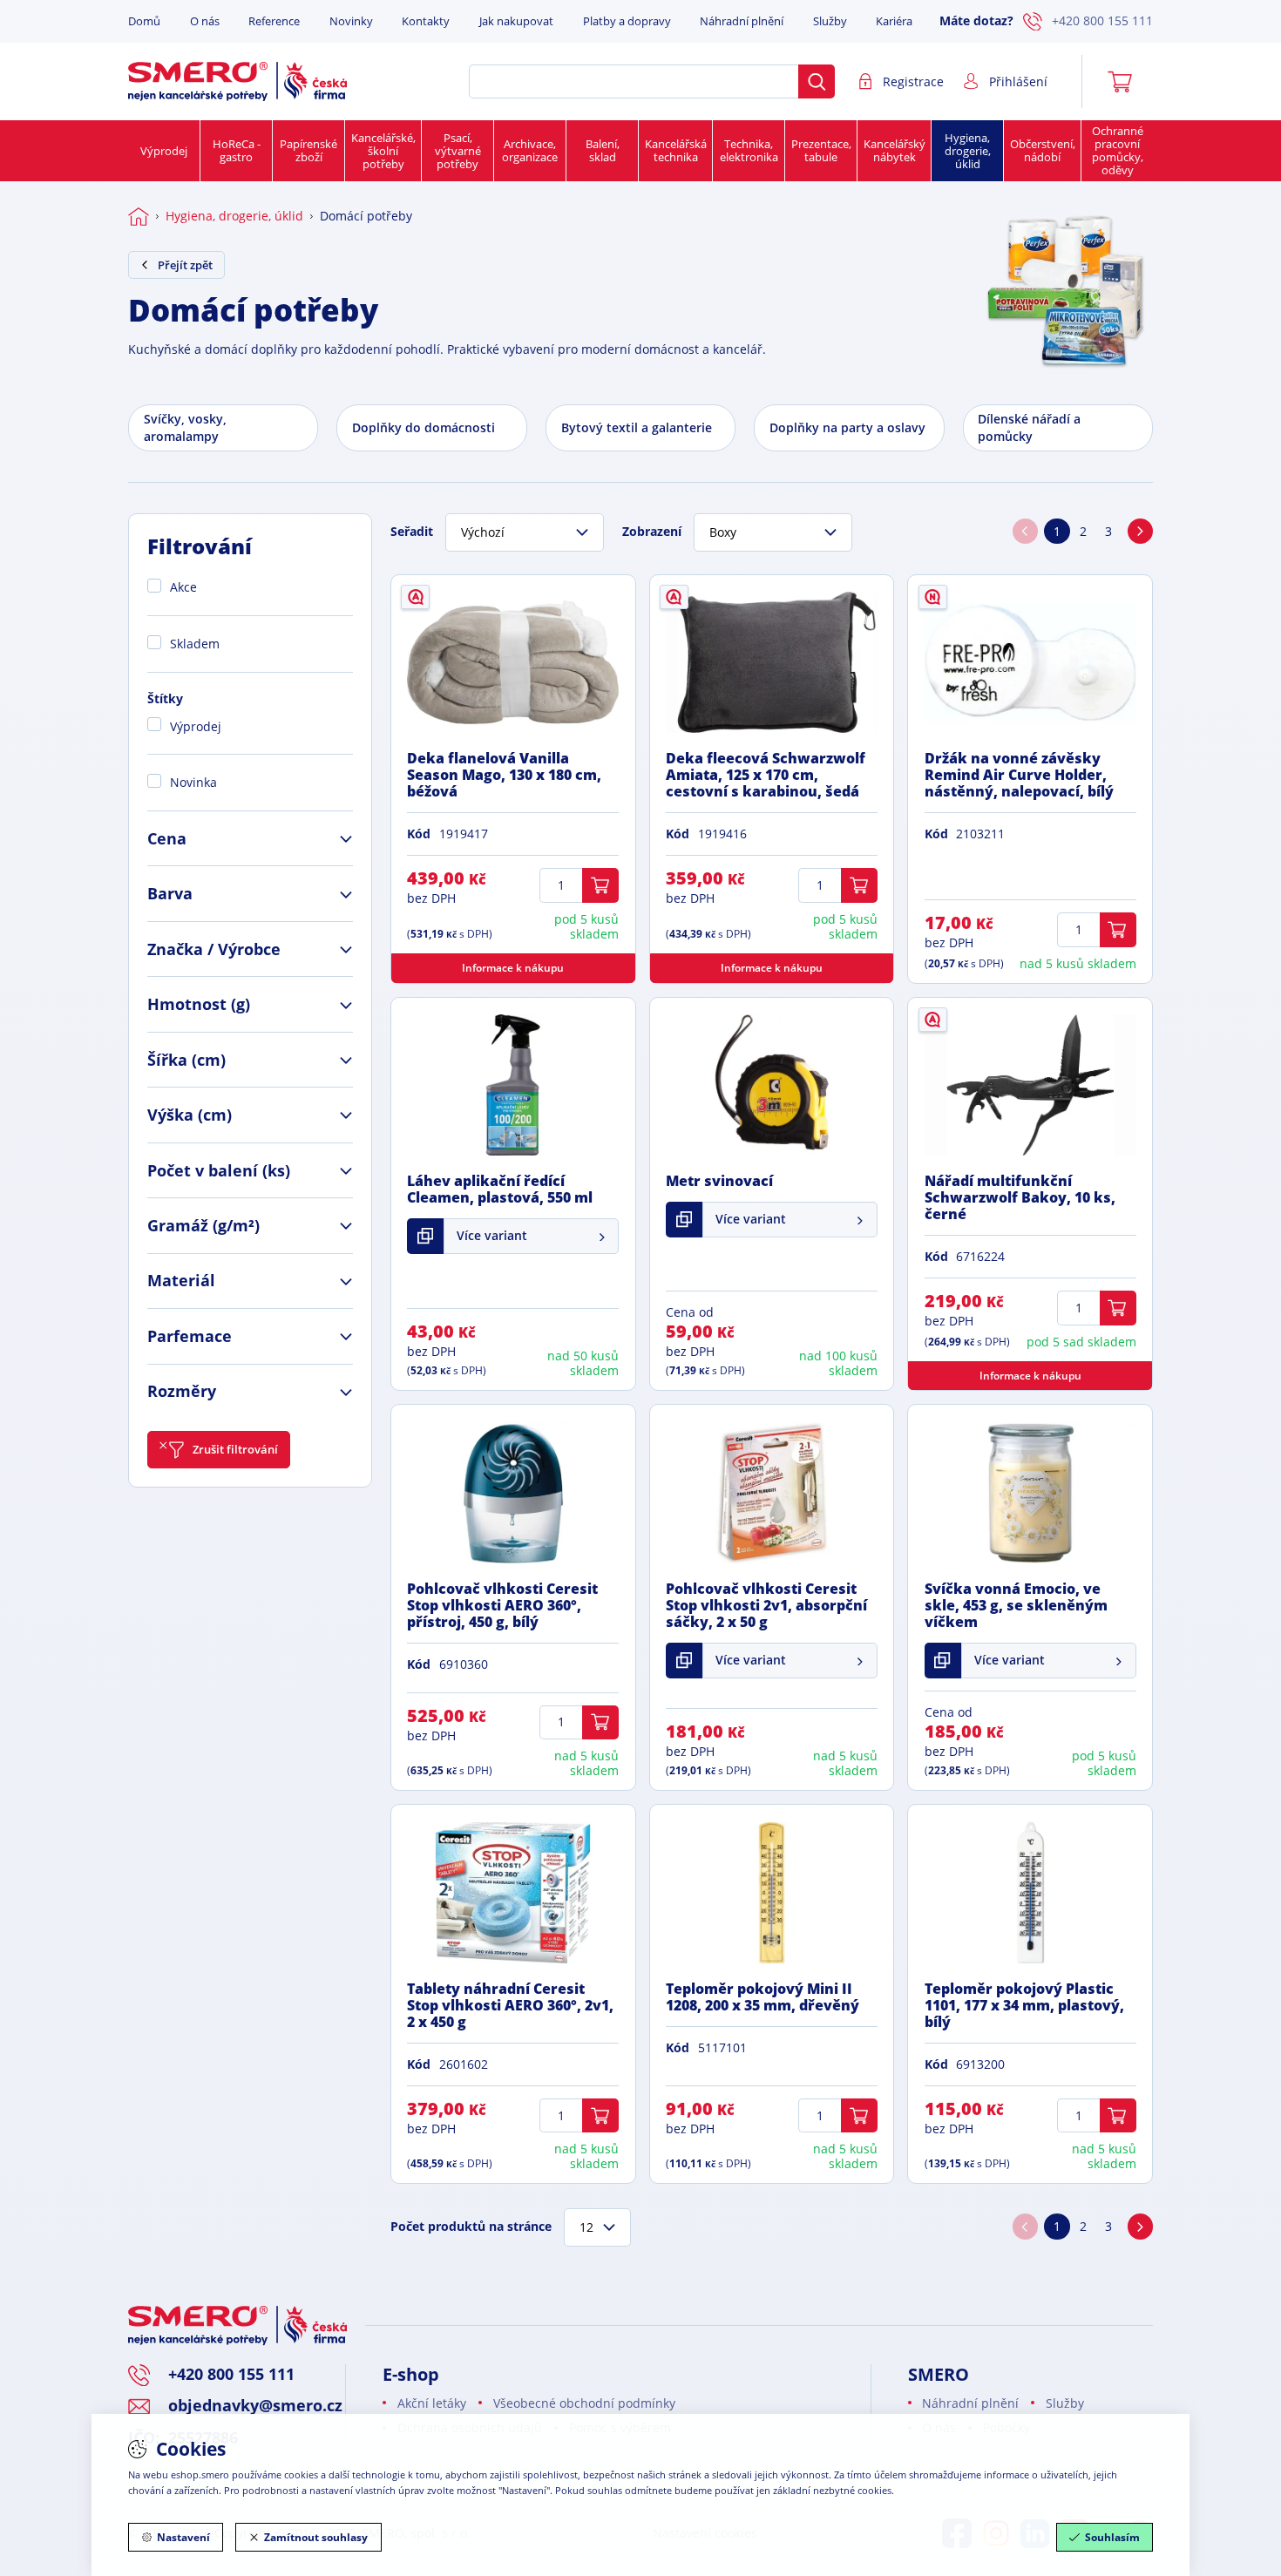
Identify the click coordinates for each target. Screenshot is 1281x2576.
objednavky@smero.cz (255, 2405)
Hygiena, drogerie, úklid (968, 151)
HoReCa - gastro (237, 150)
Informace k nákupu (513, 968)
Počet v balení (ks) (219, 1170)
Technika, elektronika (749, 150)
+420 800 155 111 (1102, 20)
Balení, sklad (603, 150)
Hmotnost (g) (199, 1004)
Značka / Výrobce (214, 949)
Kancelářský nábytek (895, 150)
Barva (170, 893)
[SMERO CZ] (237, 81)
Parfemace (190, 1336)
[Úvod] (139, 216)
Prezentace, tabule (821, 150)
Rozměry (182, 1391)
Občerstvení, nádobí (1043, 150)
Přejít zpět (185, 265)
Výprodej (164, 151)
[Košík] (1126, 82)
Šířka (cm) (186, 1060)
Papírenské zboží (308, 150)
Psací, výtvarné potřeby (458, 151)
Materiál (181, 1280)
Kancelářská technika (676, 150)
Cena (167, 838)
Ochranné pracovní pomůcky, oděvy (1118, 150)
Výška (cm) (190, 1115)
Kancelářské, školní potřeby (383, 151)
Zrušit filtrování (235, 1449)
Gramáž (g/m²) (203, 1225)
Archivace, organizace (530, 150)
